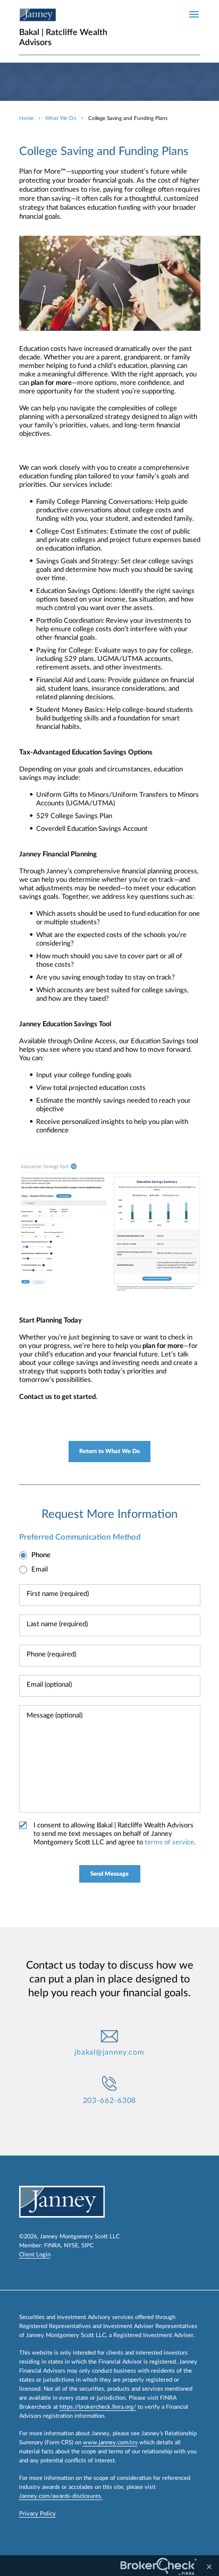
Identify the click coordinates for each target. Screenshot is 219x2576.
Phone (41, 1555)
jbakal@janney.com (109, 2053)
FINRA (52, 2246)
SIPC (87, 2246)
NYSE (71, 2246)
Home (26, 118)
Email (40, 1570)
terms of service (169, 1843)
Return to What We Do (109, 1451)
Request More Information (109, 1514)
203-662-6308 (110, 2101)
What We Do (61, 118)
